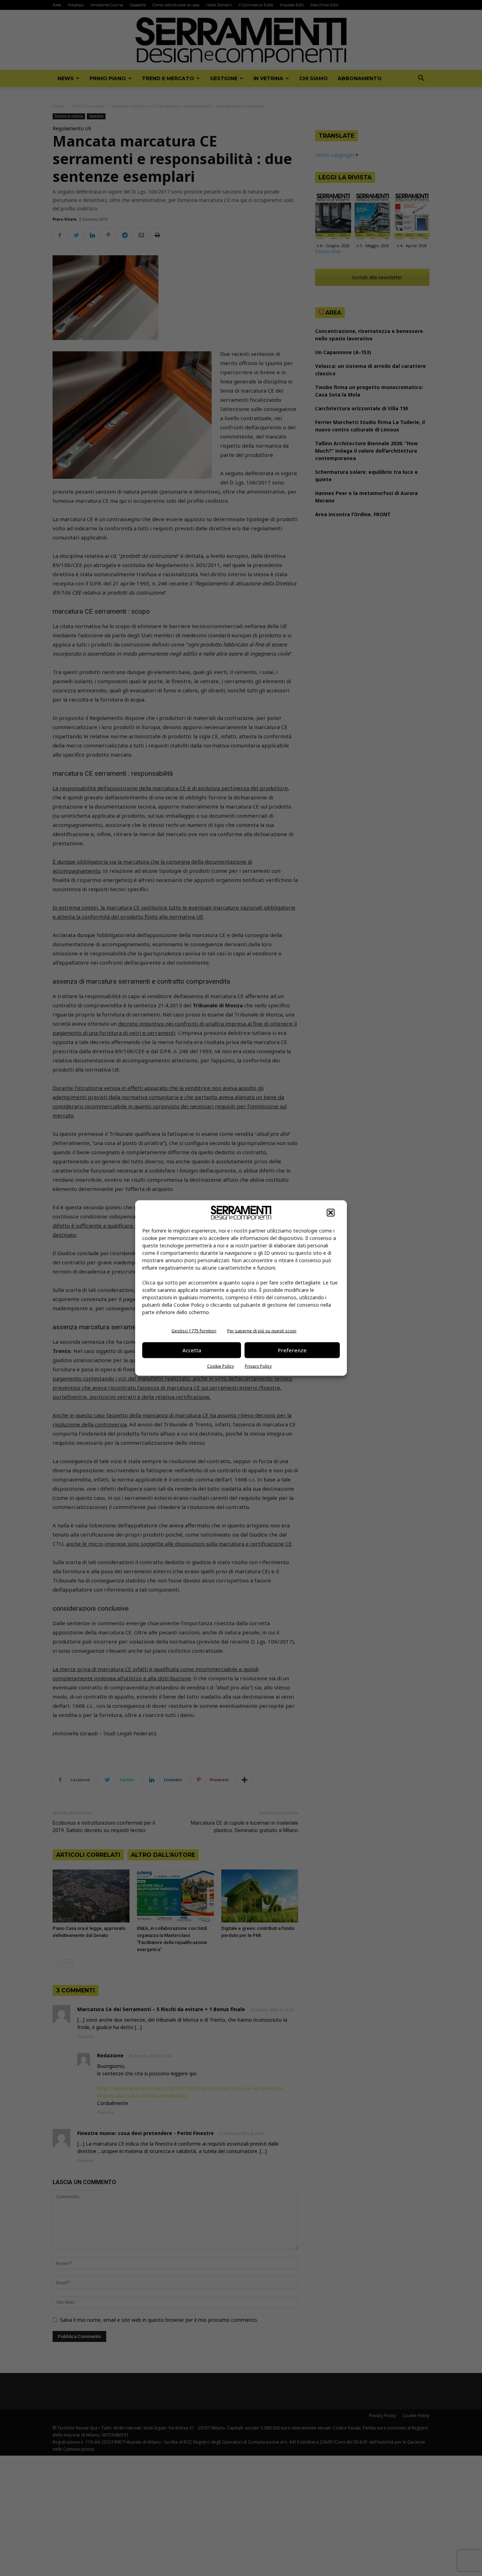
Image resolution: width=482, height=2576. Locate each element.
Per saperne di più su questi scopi (262, 1331)
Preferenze (292, 1350)
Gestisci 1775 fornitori (194, 1331)
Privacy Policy (258, 1366)
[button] (331, 1212)
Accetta (192, 1350)
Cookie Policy (221, 1366)
